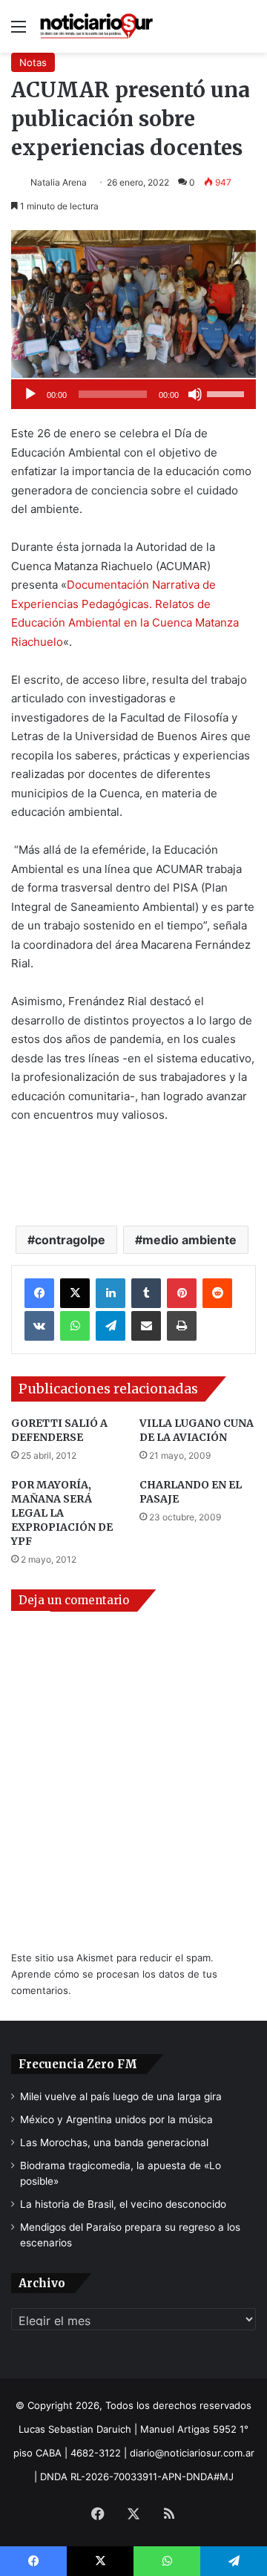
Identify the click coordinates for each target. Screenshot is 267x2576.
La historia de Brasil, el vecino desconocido (123, 2204)
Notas (33, 62)
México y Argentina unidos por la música (116, 2119)
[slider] (228, 393)
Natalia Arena (59, 182)
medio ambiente (189, 1240)
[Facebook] (39, 1293)
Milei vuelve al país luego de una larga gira (121, 2096)
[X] (75, 1293)
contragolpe (70, 1240)
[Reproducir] (30, 394)
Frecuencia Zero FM (78, 2064)
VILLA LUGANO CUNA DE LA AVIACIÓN (197, 1430)
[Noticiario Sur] (96, 26)
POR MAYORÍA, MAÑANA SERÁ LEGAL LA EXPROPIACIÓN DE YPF (62, 1513)
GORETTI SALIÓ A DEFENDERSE (59, 1430)
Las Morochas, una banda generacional (114, 2142)
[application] (133, 394)
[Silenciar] (195, 394)
